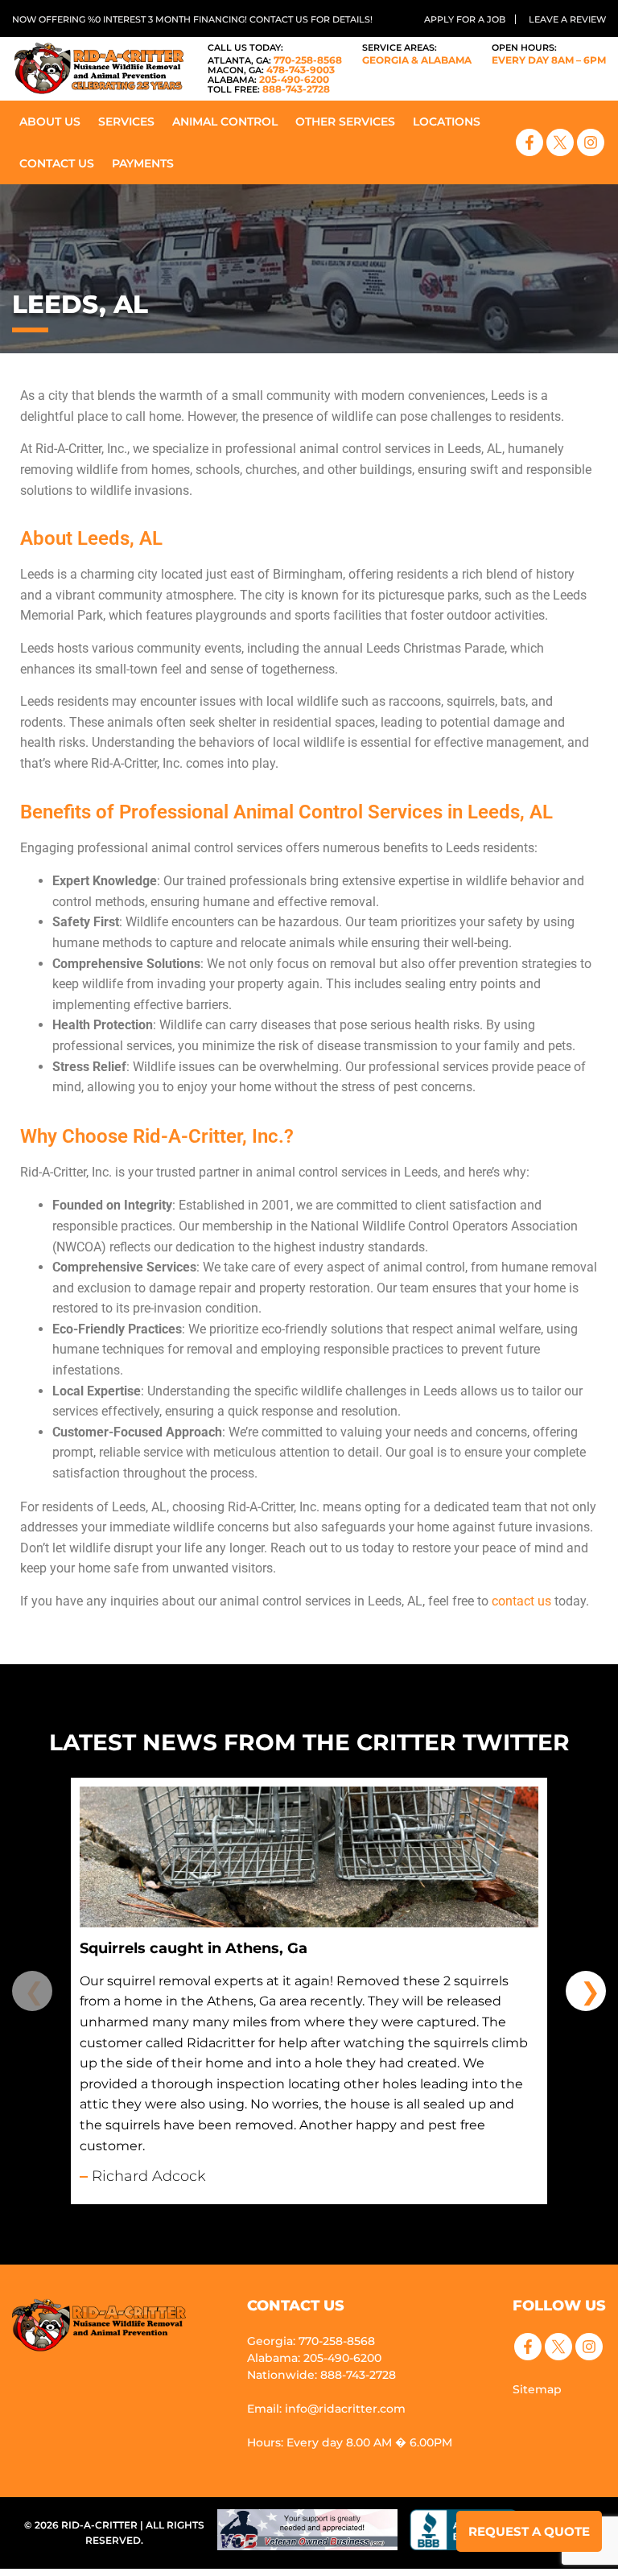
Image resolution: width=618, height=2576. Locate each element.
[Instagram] (591, 142)
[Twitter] (560, 142)
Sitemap (537, 2389)
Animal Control (225, 122)
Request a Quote (529, 2531)
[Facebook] (529, 142)
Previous (32, 1991)
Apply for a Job (465, 19)
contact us (521, 1601)
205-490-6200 (268, 79)
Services (126, 122)
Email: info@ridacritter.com (326, 2409)
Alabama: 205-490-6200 (314, 2358)
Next (586, 1991)
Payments (143, 163)
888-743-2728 (269, 89)
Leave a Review (567, 19)
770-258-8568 (275, 60)
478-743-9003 (271, 70)
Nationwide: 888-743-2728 (321, 2375)
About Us (50, 122)
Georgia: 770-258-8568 (311, 2341)
